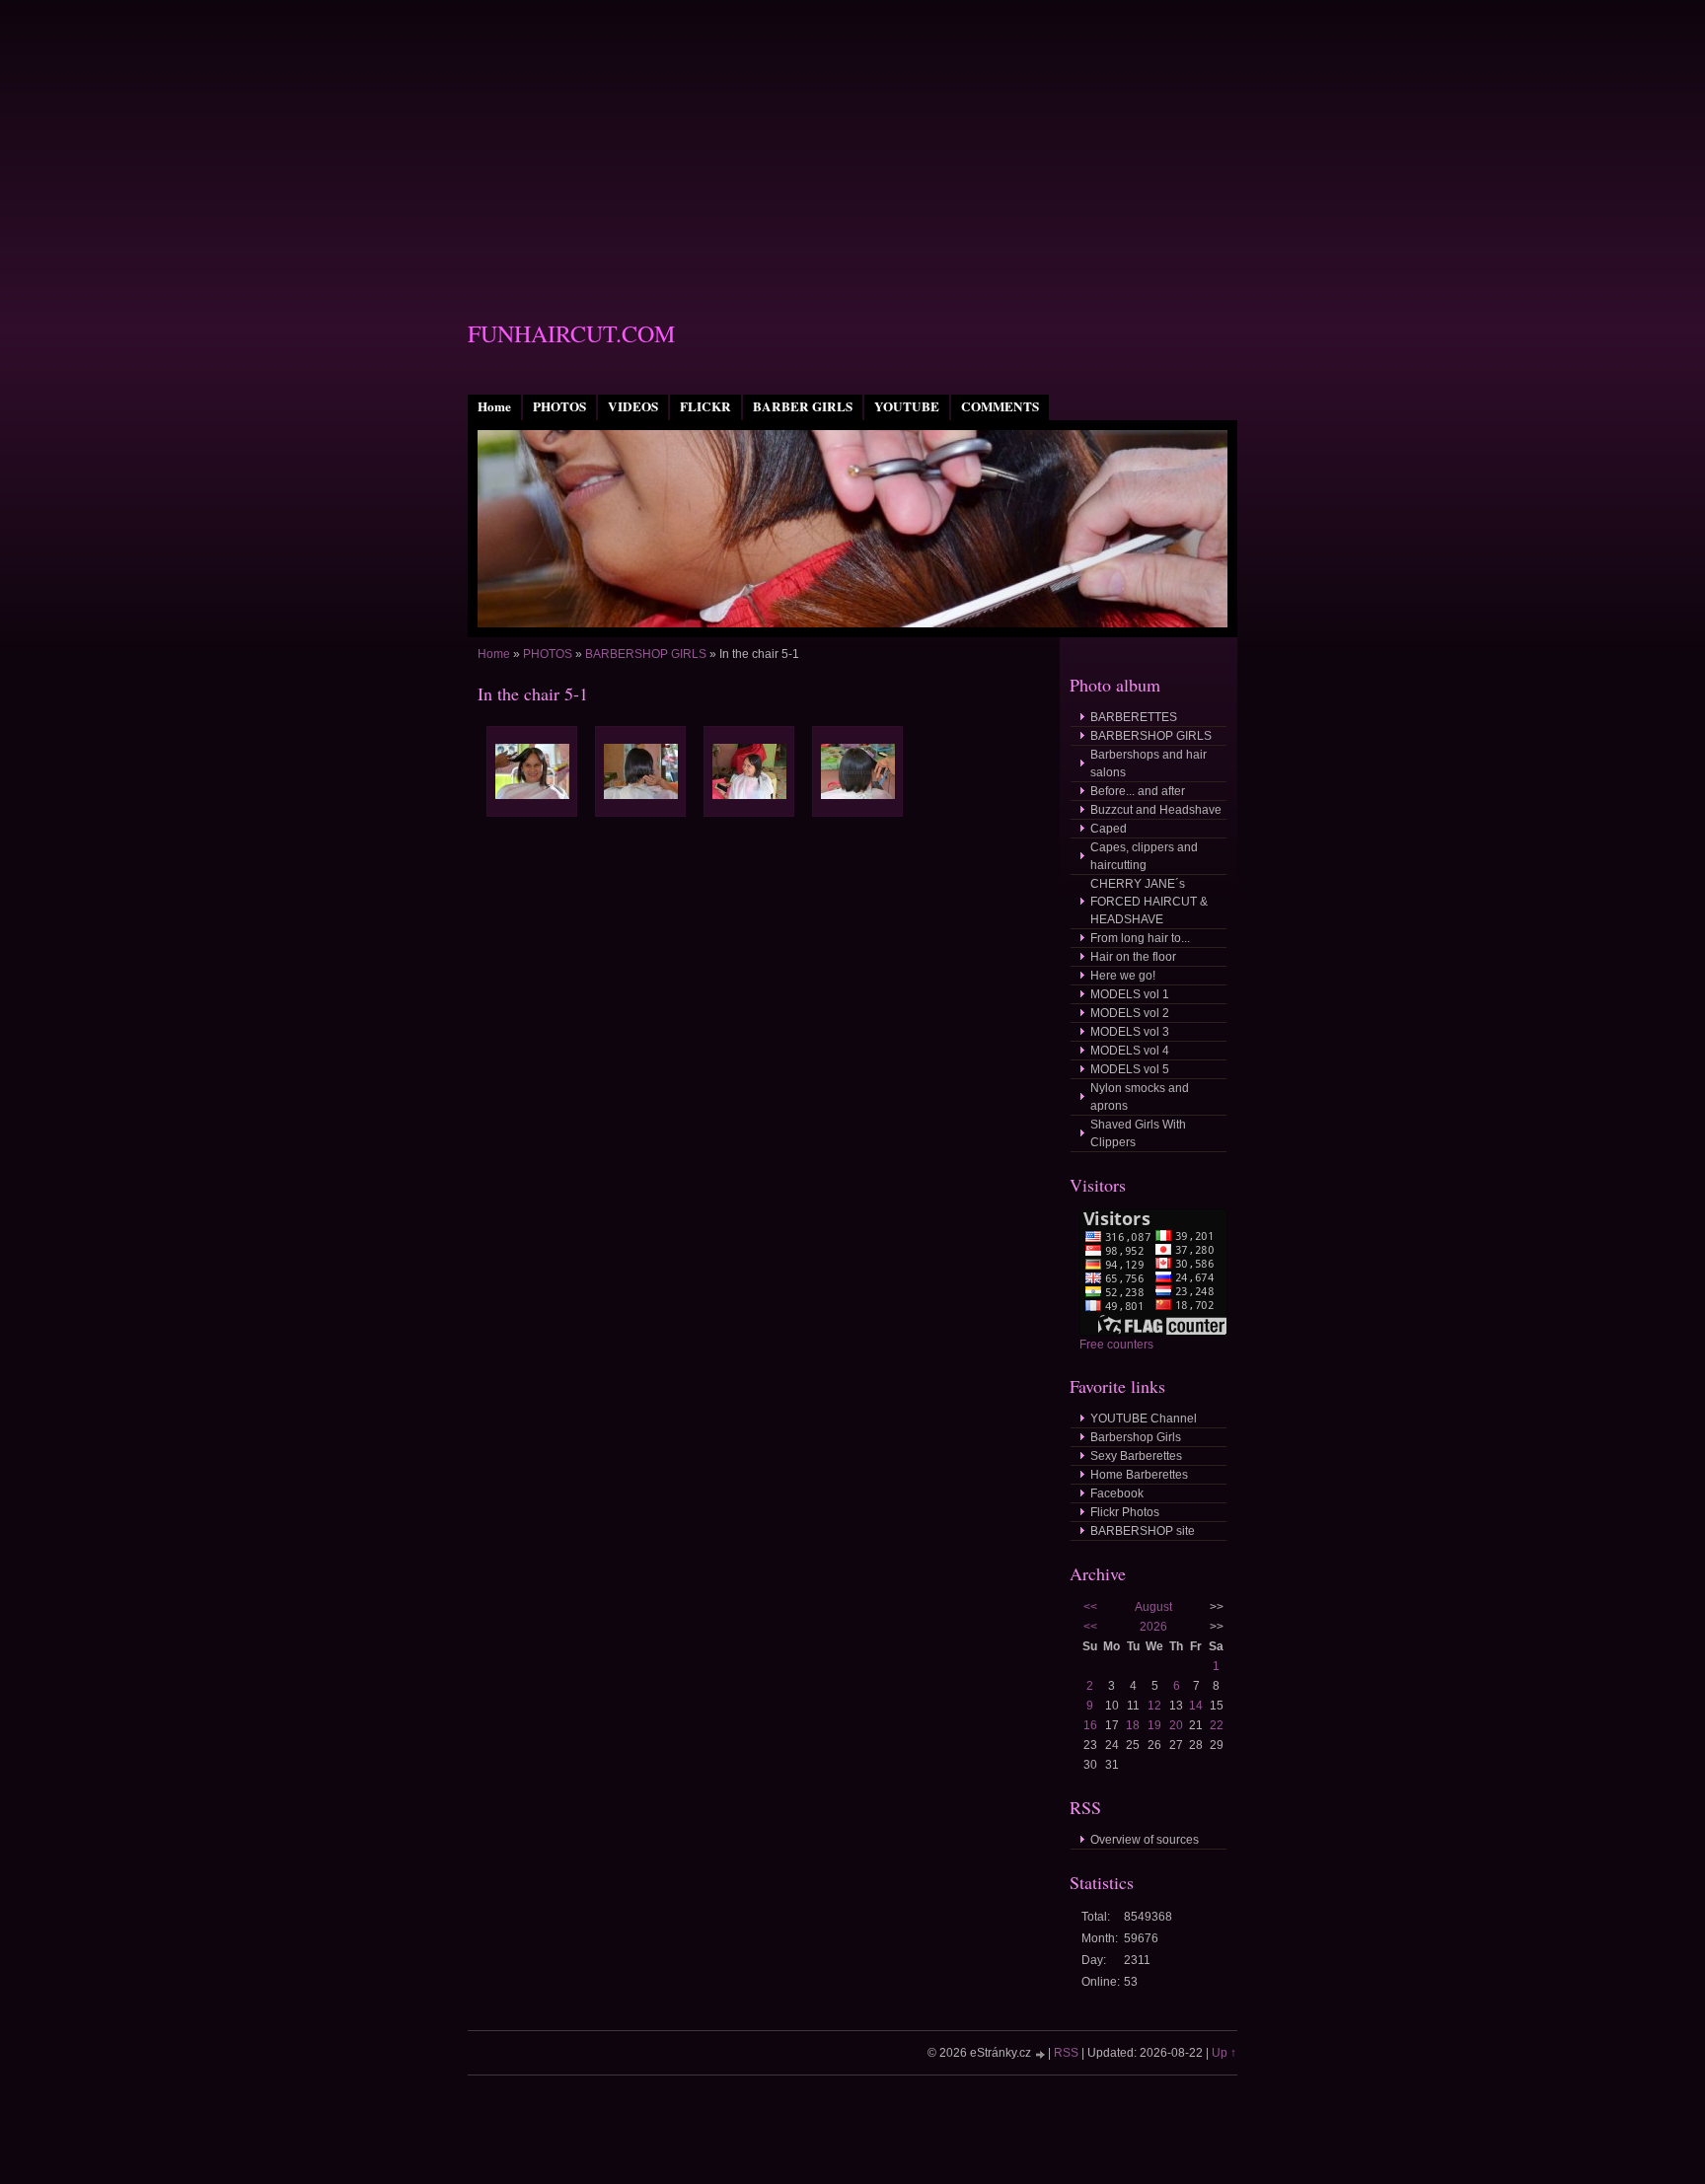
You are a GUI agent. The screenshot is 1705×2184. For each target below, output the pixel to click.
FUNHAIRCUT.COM (571, 333)
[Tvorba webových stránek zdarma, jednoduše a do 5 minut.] (1041, 2054)
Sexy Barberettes (1136, 1456)
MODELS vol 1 (1130, 994)
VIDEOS (633, 406)
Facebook (1117, 1493)
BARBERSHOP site (1143, 1531)
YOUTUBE (907, 406)
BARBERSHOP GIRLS (646, 654)
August (1153, 1607)
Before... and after (1138, 791)
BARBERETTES (1134, 717)
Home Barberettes (1139, 1475)
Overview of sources (1145, 1840)
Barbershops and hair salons (1149, 764)
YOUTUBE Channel (1144, 1419)
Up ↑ (1224, 2053)
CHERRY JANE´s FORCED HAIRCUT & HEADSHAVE (1149, 902)
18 (1133, 1725)
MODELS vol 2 (1130, 1013)
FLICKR (705, 406)
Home (494, 406)
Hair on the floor (1133, 957)
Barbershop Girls (1136, 1437)
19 (1154, 1725)
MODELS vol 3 (1130, 1032)
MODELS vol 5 (1130, 1069)
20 (1176, 1725)
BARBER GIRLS (803, 406)
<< (1090, 1607)
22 (1217, 1725)
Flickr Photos (1125, 1512)
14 (1196, 1706)
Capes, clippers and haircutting (1144, 856)
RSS (1066, 2053)
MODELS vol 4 (1130, 1051)
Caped (1109, 829)
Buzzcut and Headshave (1156, 810)
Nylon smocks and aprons (1140, 1097)
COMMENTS (1000, 406)
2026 (1153, 1627)
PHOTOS (559, 406)
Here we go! (1123, 976)
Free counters (1116, 1345)
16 (1090, 1725)
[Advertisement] (852, 138)
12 (1154, 1706)
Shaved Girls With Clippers (1138, 1133)
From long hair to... (1140, 938)
